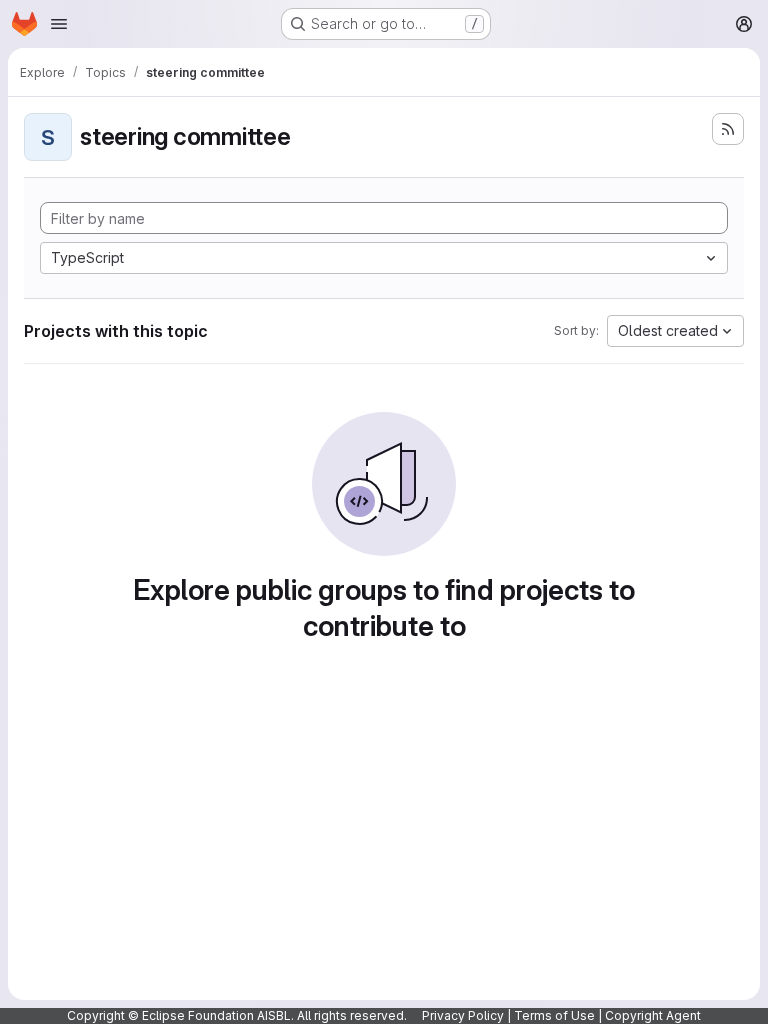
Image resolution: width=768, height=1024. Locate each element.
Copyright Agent (653, 1015)
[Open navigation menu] (59, 24)
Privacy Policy (463, 1015)
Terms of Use (554, 1015)
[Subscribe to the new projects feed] (728, 129)
